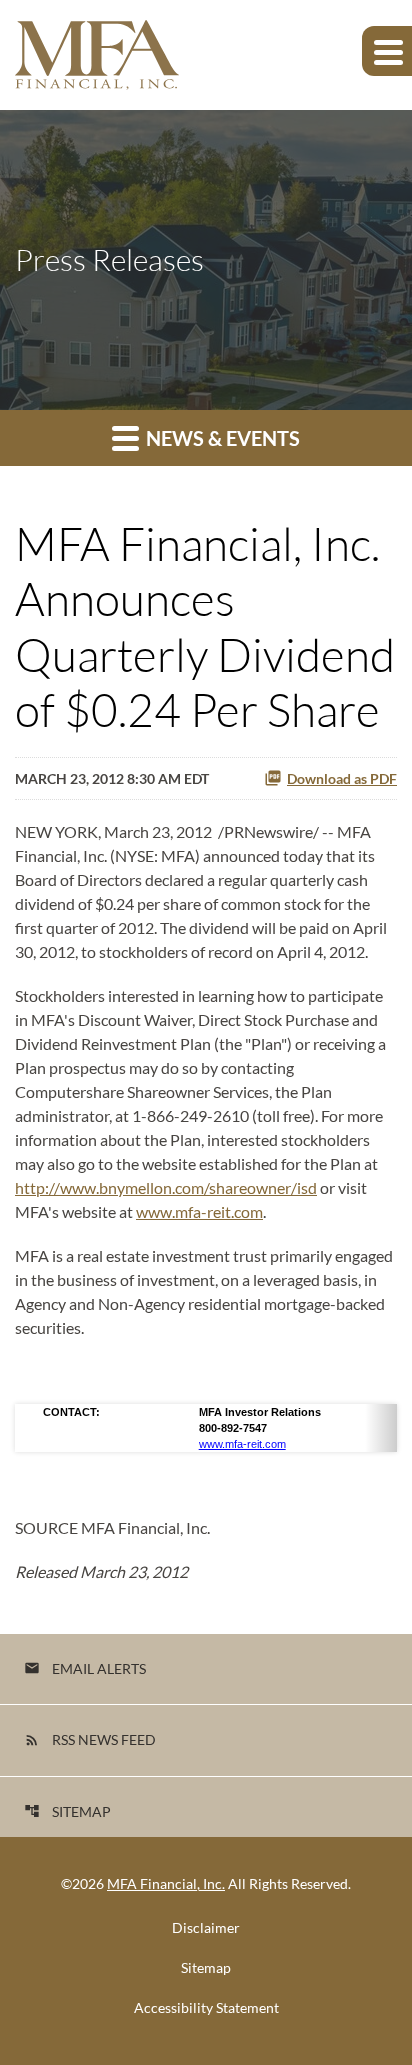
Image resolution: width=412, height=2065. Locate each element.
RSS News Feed (90, 1739)
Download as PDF (342, 778)
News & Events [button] (221, 438)
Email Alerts (85, 1668)
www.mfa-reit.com (199, 1211)
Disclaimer (206, 1928)
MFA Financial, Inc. (166, 1883)
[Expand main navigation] (387, 51)
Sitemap (67, 1811)
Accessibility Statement (206, 2008)
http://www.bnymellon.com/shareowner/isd (166, 1187)
